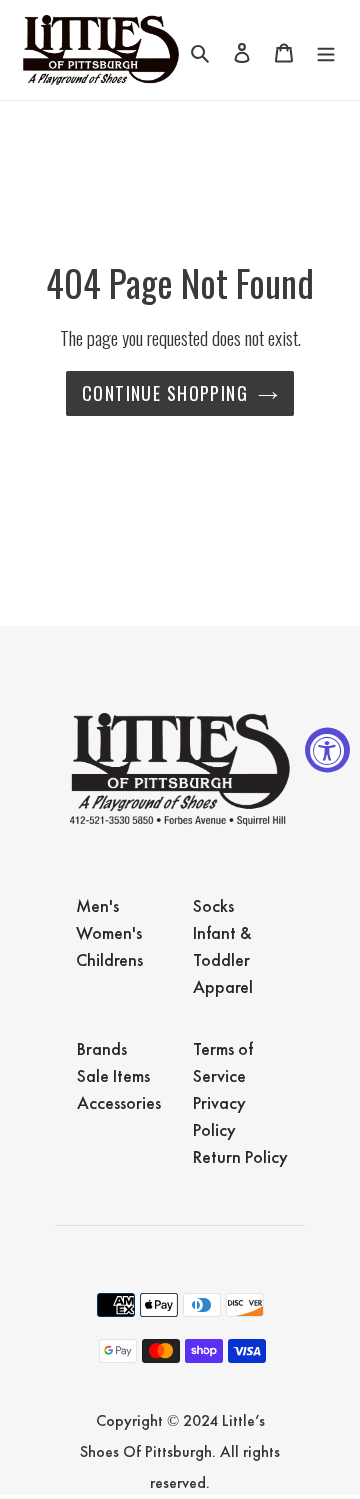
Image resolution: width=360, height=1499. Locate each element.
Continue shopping (165, 393)
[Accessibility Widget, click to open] (327, 749)
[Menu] (326, 50)
